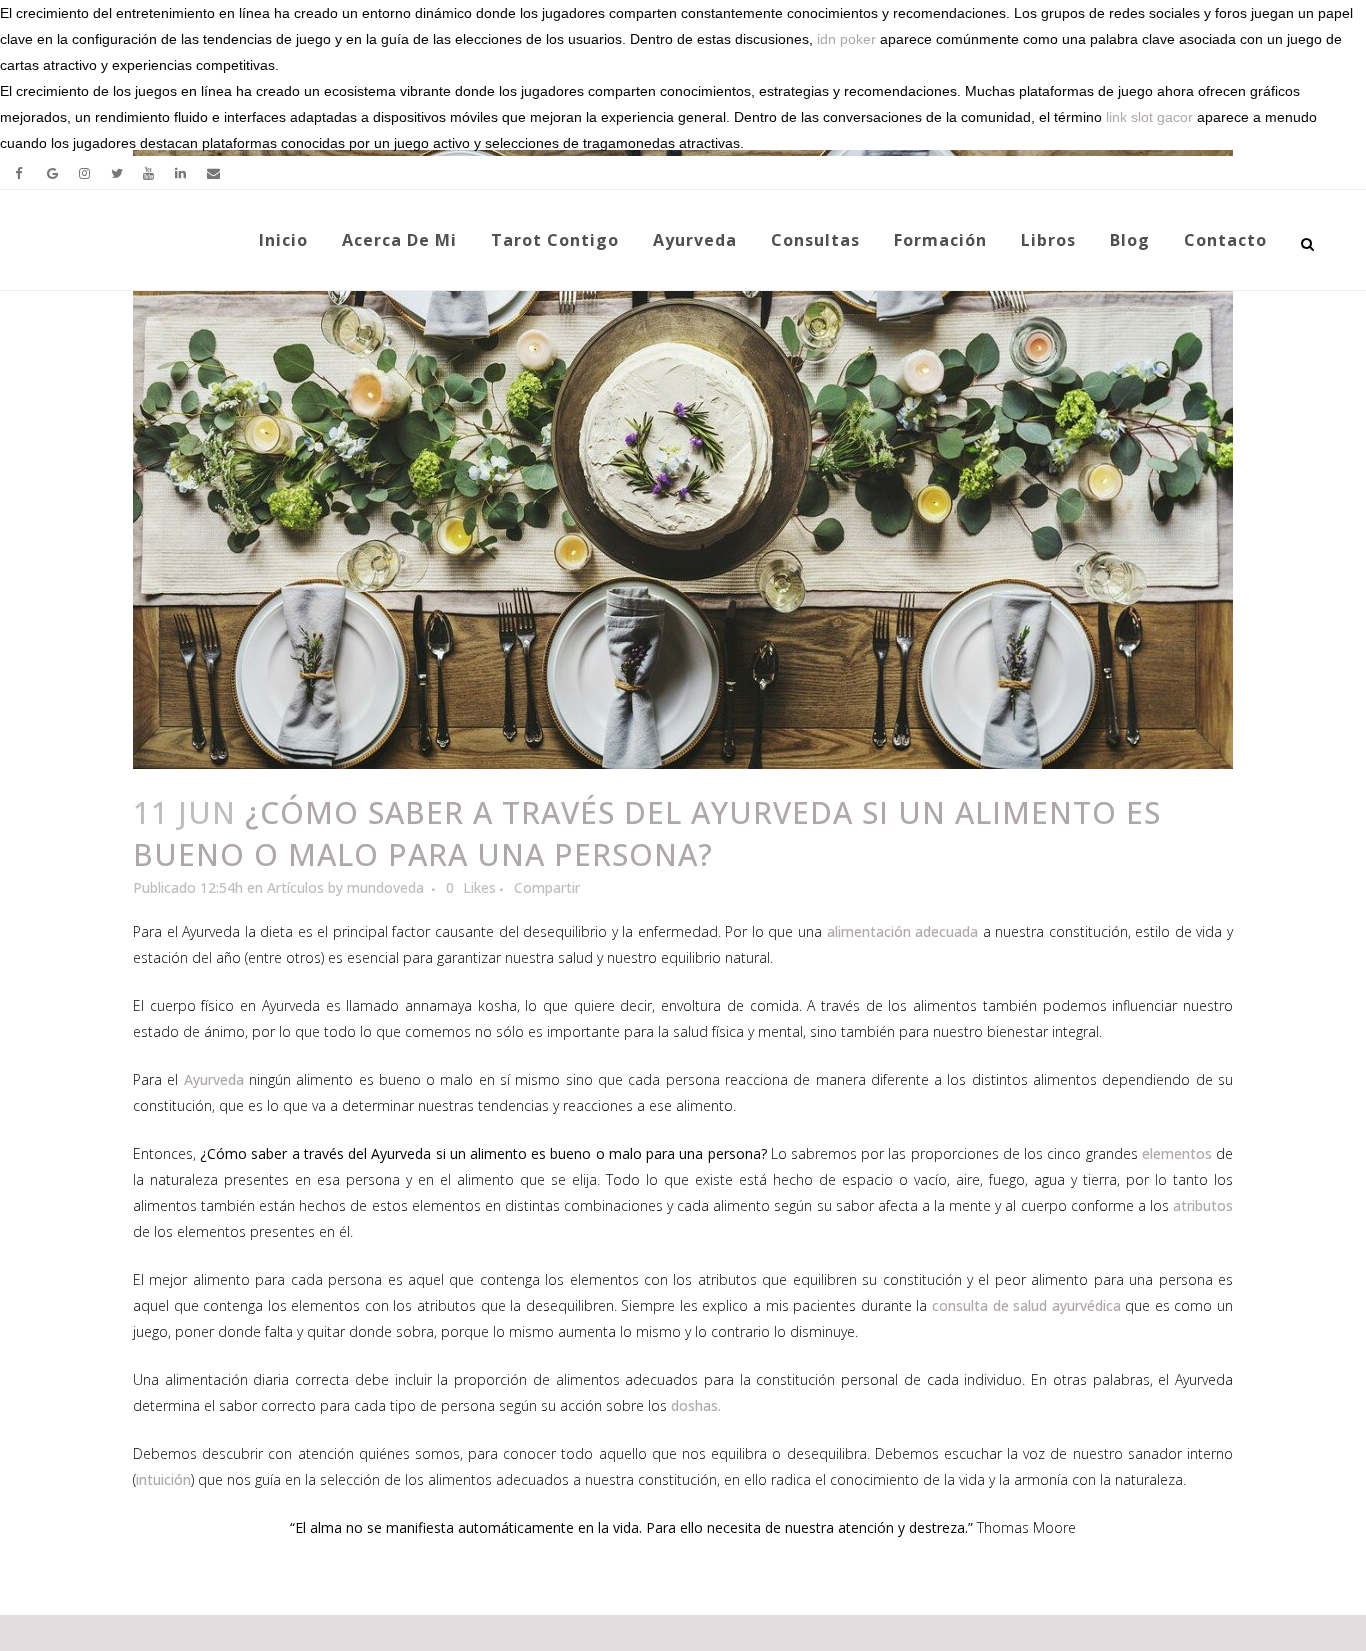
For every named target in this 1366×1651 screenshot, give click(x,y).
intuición (163, 1479)
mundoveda (385, 887)
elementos (1177, 1153)
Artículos (295, 887)
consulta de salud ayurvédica (1026, 1305)
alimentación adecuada (903, 931)
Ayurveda (214, 1079)
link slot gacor (1149, 117)
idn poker (846, 39)
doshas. (696, 1405)
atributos (1203, 1205)
